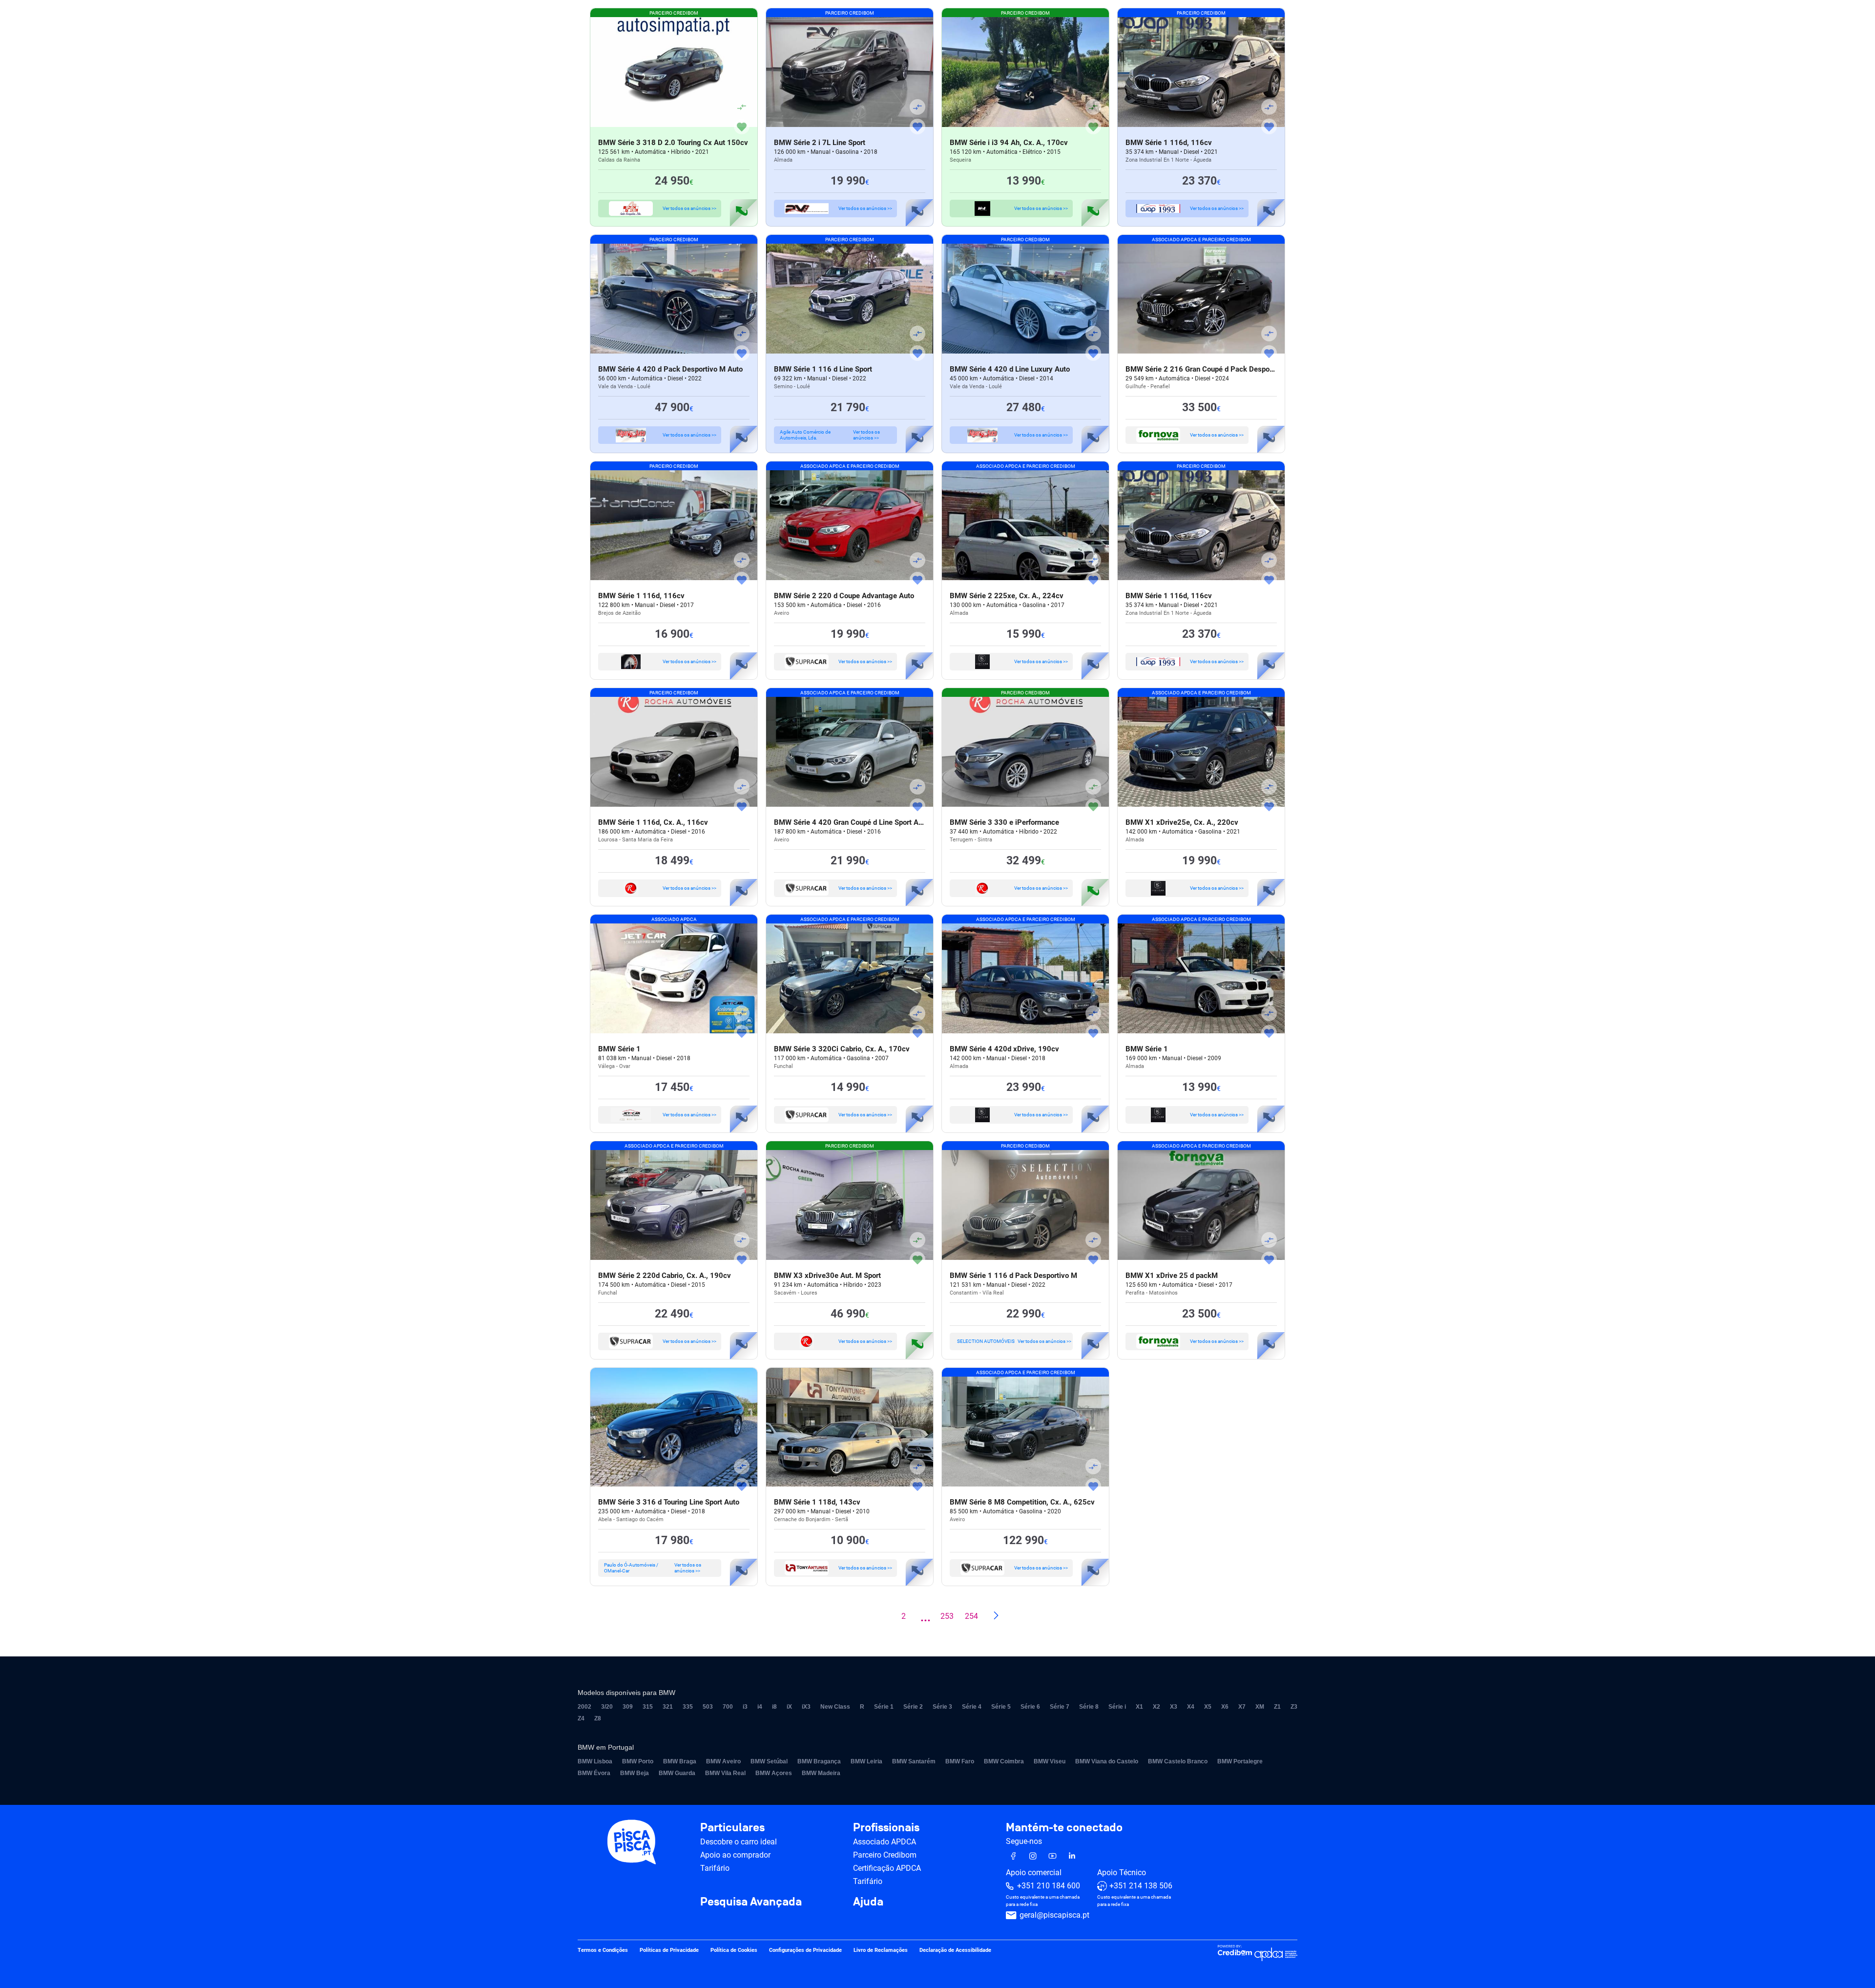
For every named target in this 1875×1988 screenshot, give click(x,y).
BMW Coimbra (1004, 1761)
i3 (745, 1707)
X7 (1242, 1707)
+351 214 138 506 (1141, 1886)
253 (947, 1616)
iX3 (806, 1707)
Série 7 (1060, 1707)
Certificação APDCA (887, 1868)
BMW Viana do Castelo (1107, 1761)
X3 (1174, 1707)
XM (1260, 1707)
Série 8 (1089, 1707)
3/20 (607, 1707)
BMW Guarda (677, 1773)
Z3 (1294, 1707)
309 (628, 1707)
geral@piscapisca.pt (1054, 1915)
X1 (1139, 1707)
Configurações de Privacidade (805, 1951)
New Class (835, 1707)
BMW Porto (638, 1761)
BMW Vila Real (725, 1773)
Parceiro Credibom (885, 1855)
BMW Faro (960, 1761)
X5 (1208, 1707)
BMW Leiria (866, 1761)
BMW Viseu (1050, 1761)
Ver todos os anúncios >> (689, 208)
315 (648, 1707)
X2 (1156, 1707)
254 (971, 1616)
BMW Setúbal (769, 1761)
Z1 (1277, 1707)
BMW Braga (680, 1761)
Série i (1117, 1707)
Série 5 (1001, 1707)
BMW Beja (635, 1773)
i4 (760, 1707)
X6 (1225, 1707)
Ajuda (868, 1902)
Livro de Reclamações (881, 1951)
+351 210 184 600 (1049, 1886)
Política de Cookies (734, 1951)
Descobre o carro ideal (739, 1842)
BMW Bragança (819, 1761)
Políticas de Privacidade (669, 1951)
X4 (1191, 1707)
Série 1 (884, 1707)
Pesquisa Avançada (751, 1902)
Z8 (598, 1718)
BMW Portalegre (1240, 1761)
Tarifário (715, 1868)
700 (728, 1707)
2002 (584, 1707)
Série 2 (913, 1707)
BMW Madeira (821, 1773)
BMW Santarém (914, 1761)
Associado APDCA (885, 1842)
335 (688, 1707)
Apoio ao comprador (735, 1855)
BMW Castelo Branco (1178, 1761)
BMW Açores (774, 1773)
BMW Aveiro (723, 1761)
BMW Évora (594, 1773)
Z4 (581, 1718)
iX (789, 1707)
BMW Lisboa (595, 1761)
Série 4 (972, 1707)
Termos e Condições (603, 1951)
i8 (774, 1707)
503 (708, 1707)
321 (668, 1707)
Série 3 (942, 1707)
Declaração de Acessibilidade (955, 1951)
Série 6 (1030, 1707)
